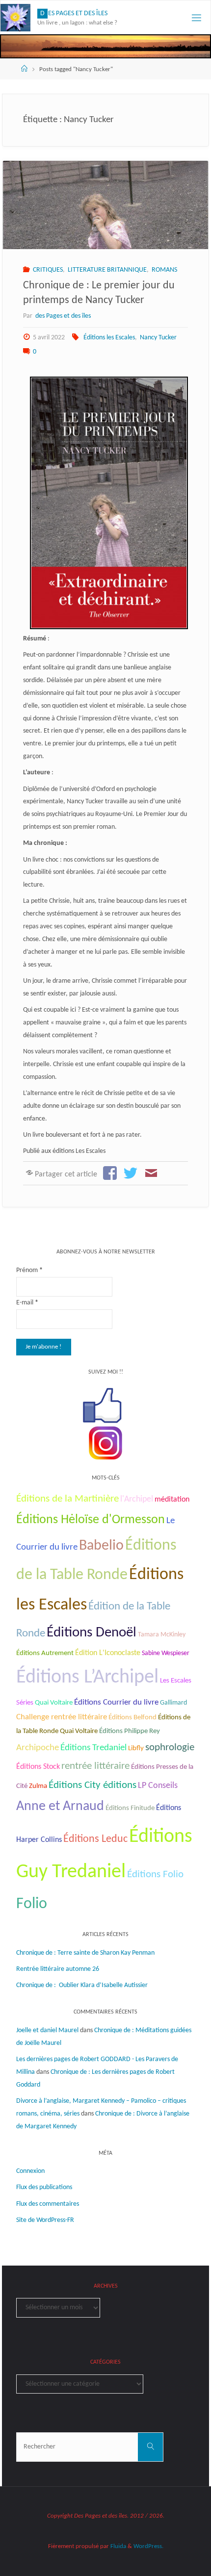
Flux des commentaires (48, 2204)
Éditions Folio (155, 1875)
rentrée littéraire (95, 1766)
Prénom (29, 1270)
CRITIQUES (48, 270)
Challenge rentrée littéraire (62, 1717)
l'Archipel (137, 1499)
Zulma (38, 1786)
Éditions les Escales (109, 338)
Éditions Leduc (95, 1839)
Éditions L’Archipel (87, 1678)
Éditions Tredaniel (93, 1748)
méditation (172, 1500)
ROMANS (164, 270)
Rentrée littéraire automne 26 (58, 1969)
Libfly (136, 1748)
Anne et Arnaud (60, 1807)
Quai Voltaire (54, 1703)
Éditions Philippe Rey (130, 1731)
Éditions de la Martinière (67, 1499)
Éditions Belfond (132, 1718)
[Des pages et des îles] (15, 17)
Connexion (30, 2171)
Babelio (101, 1546)
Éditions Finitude (130, 1808)
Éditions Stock (38, 1767)
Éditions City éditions (92, 1785)
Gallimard (173, 1703)
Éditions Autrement (45, 1653)
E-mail (27, 1303)
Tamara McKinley (162, 1635)
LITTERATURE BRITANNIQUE (107, 270)
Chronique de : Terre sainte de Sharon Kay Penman (86, 1953)
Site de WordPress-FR (45, 2220)
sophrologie (170, 1747)
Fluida (118, 2546)
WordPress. (148, 2546)
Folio (32, 1904)
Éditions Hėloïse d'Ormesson (91, 1520)
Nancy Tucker (158, 338)
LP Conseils (158, 1786)
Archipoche (38, 1748)
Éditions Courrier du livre (116, 1702)
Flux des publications (44, 2187)
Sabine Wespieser (166, 1653)
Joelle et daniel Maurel (47, 2030)
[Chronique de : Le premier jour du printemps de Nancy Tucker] (105, 205)
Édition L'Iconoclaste (108, 1653)
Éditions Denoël (92, 1633)
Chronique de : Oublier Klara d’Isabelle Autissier (82, 1985)
